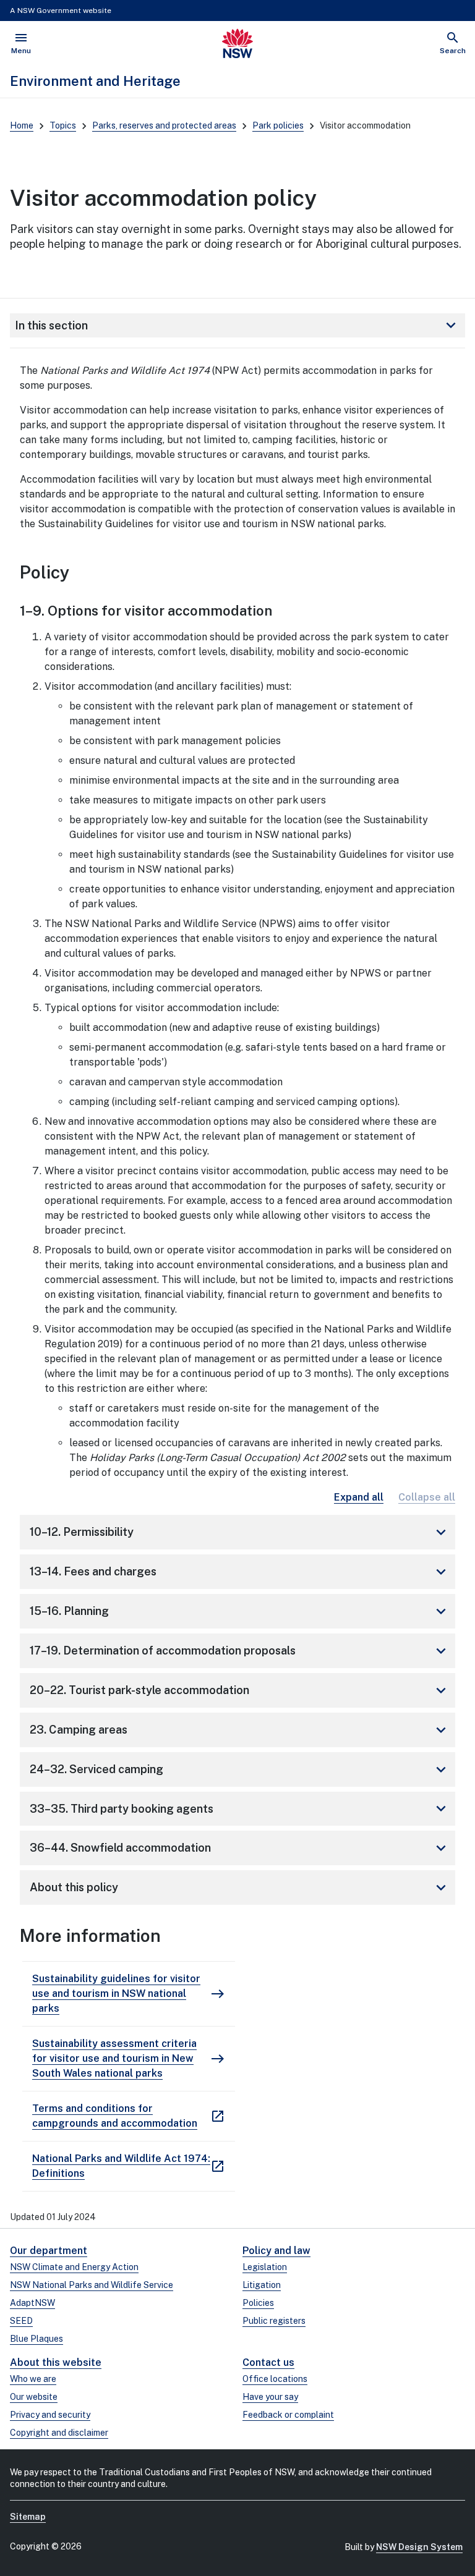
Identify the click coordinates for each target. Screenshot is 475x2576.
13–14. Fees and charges (240, 1572)
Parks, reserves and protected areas (164, 125)
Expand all (359, 1497)
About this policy (240, 1888)
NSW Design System (419, 2547)
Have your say (270, 2397)
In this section (237, 325)
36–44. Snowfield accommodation (240, 1848)
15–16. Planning (240, 1611)
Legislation (265, 2267)
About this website (56, 2362)
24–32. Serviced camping (240, 1769)
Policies (258, 2303)
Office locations (275, 2379)
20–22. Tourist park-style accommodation (240, 1690)
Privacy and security (50, 2415)
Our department (49, 2251)
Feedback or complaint (288, 2415)
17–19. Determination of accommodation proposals (240, 1651)
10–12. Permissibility (240, 1532)
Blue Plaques (36, 2339)
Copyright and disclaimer (59, 2433)
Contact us (268, 2362)
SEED (21, 2321)
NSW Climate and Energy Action (74, 2267)
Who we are (33, 2379)
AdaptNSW (32, 2303)
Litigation (262, 2285)
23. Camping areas (240, 1730)
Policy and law (276, 2251)
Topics (63, 125)
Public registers (274, 2321)
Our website (34, 2397)
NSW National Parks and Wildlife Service (92, 2285)
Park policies (278, 125)
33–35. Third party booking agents (240, 1808)
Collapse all (427, 1497)
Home (22, 125)
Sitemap (28, 2517)
